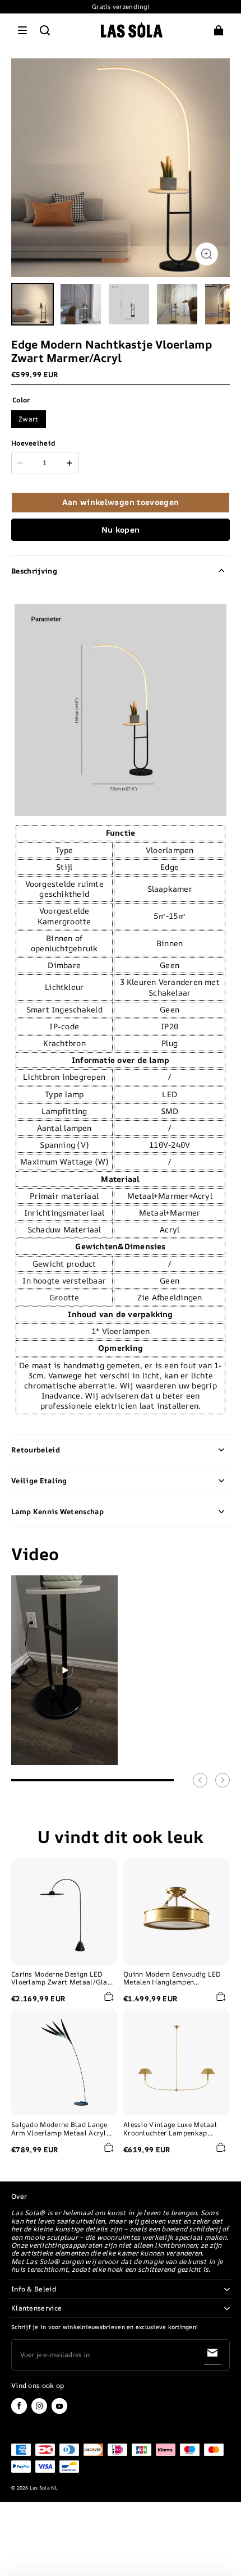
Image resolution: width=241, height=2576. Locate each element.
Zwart (29, 419)
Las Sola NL (44, 2488)
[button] (22, 30)
